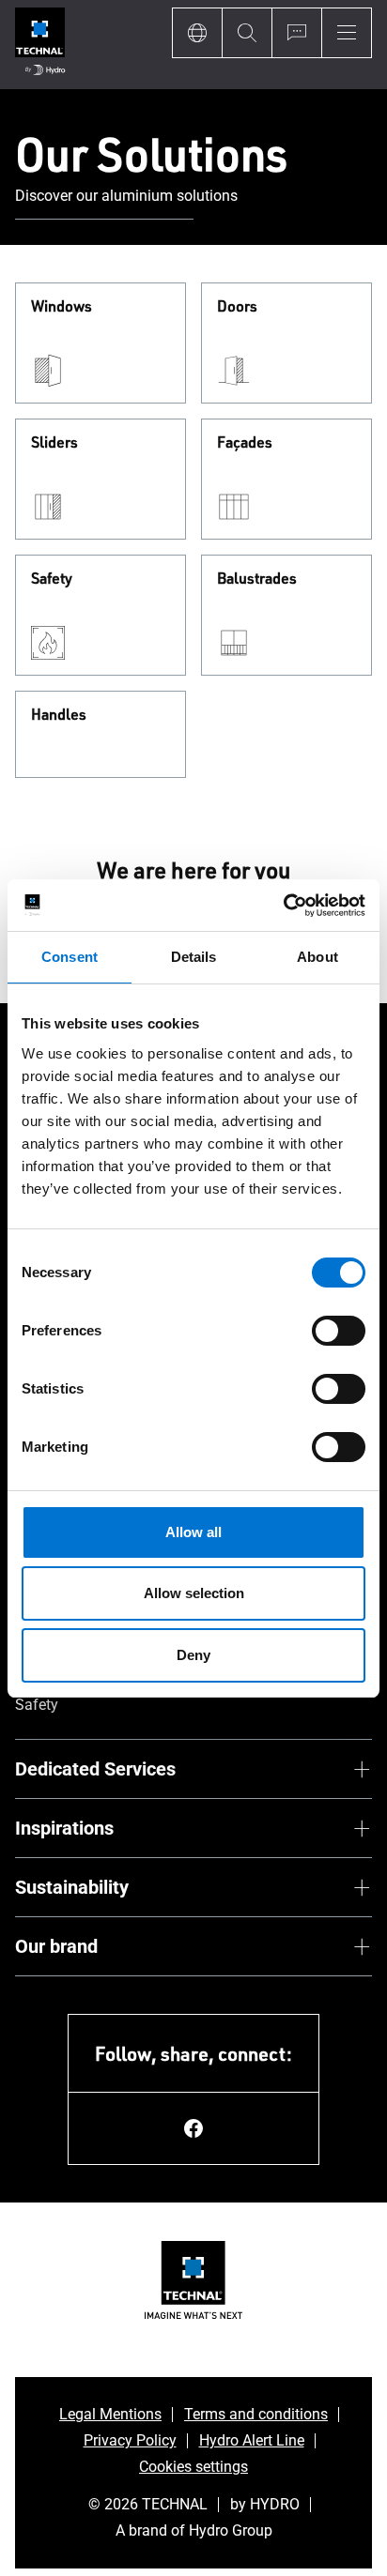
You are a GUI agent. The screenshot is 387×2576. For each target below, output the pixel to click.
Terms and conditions (256, 2414)
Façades (245, 443)
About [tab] (317, 957)
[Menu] (347, 33)
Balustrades (257, 579)
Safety (52, 579)
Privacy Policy (130, 2440)
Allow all (193, 1532)
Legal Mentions (110, 2414)
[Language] (197, 33)
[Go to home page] (40, 45)
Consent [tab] (70, 957)
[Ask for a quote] (296, 33)
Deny (193, 1655)
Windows (62, 307)
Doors (237, 307)
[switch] (339, 1331)
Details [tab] (194, 957)
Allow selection (194, 1593)
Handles (59, 715)
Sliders (54, 443)
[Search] (247, 33)
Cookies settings (193, 2467)
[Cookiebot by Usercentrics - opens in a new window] (283, 906)
